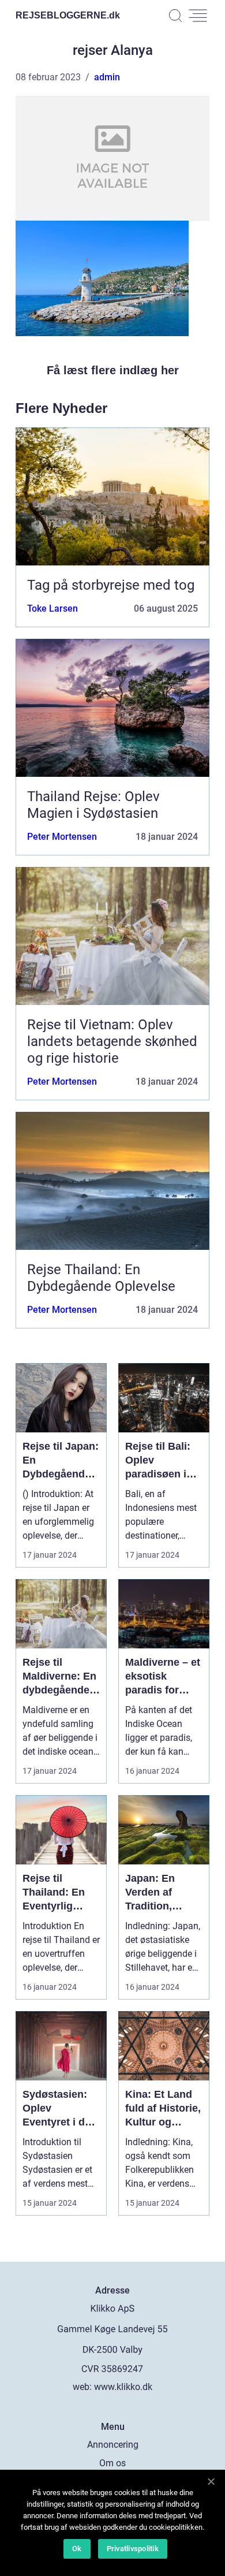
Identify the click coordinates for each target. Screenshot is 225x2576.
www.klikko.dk (123, 2387)
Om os (112, 2463)
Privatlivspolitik (133, 2549)
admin (107, 77)
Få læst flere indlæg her (113, 370)
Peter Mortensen (62, 837)
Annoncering (113, 2445)
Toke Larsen (52, 608)
